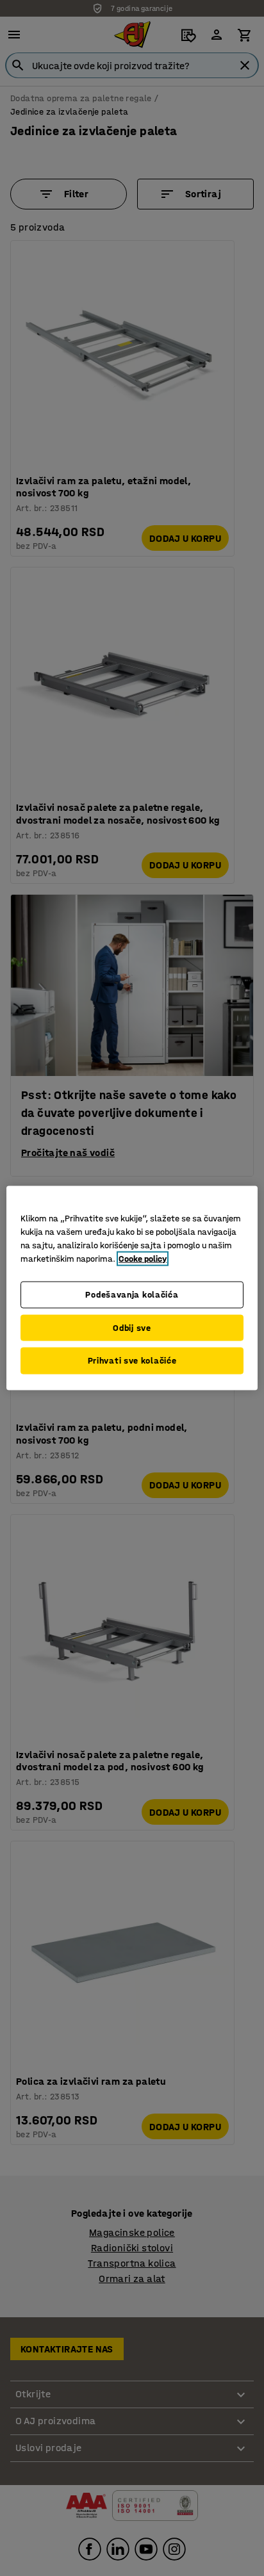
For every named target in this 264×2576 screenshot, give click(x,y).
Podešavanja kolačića (132, 1295)
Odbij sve (132, 1327)
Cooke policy (143, 1259)
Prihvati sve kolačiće (132, 1361)
